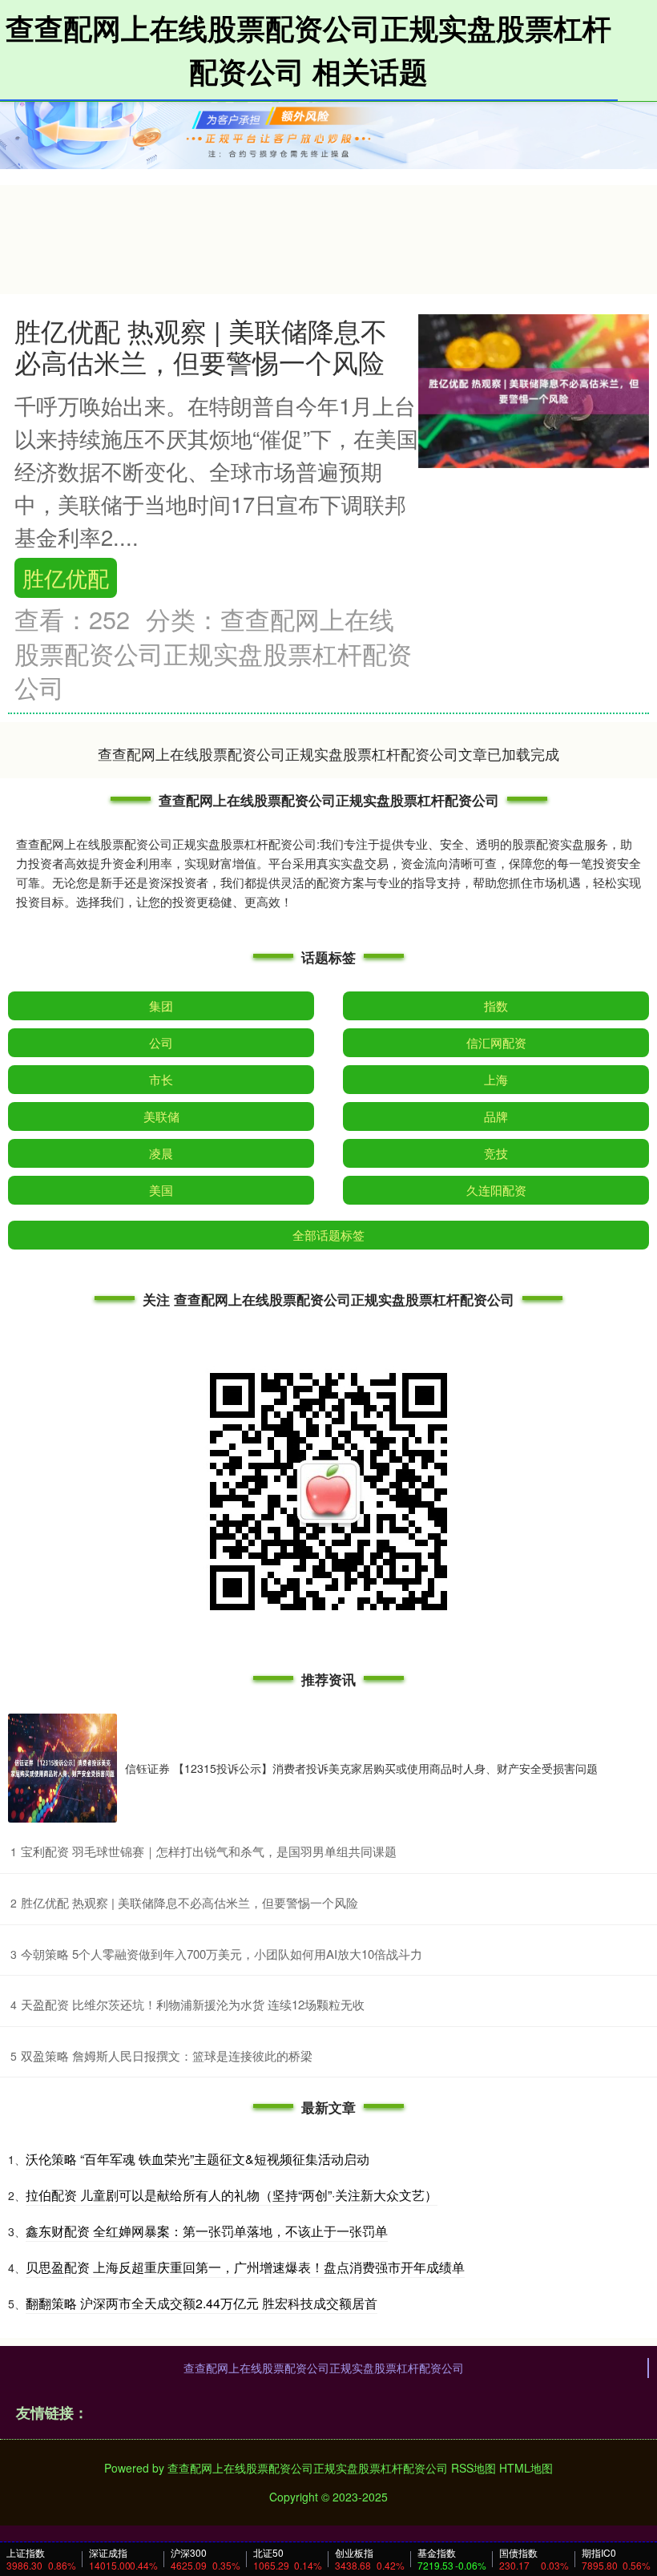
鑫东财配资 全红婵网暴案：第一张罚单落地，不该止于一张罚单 (207, 2231)
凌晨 (161, 1153)
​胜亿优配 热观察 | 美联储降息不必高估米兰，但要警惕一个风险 (189, 1902)
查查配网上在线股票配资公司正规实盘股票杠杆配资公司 (324, 2368)
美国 (161, 1190)
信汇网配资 (496, 1042)
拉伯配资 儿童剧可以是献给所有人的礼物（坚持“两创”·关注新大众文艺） (232, 2195)
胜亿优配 (66, 577)
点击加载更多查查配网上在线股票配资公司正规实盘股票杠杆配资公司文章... (329, 753)
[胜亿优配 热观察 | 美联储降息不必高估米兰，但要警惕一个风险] (534, 390)
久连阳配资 (496, 1190)
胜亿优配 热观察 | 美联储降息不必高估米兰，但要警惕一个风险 (201, 345)
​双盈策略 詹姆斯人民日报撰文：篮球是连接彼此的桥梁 (167, 2055)
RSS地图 (474, 2468)
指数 (496, 1005)
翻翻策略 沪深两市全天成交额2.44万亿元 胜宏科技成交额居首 (202, 2303)
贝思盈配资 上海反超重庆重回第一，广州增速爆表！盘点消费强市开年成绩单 (245, 2267)
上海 (496, 1079)
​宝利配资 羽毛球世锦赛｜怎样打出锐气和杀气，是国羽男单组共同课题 (209, 1851)
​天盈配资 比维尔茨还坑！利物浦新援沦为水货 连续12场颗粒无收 (193, 2004)
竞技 (496, 1153)
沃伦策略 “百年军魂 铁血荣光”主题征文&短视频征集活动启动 (198, 2159)
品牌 (496, 1116)
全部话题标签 (328, 1235)
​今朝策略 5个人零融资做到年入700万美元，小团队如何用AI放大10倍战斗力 (222, 1954)
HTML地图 (526, 2468)
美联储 (161, 1116)
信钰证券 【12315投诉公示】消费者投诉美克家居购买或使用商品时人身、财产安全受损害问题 (361, 1768)
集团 (161, 1005)
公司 (161, 1042)
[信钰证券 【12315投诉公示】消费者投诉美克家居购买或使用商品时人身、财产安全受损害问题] (62, 1768)
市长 (161, 1079)
